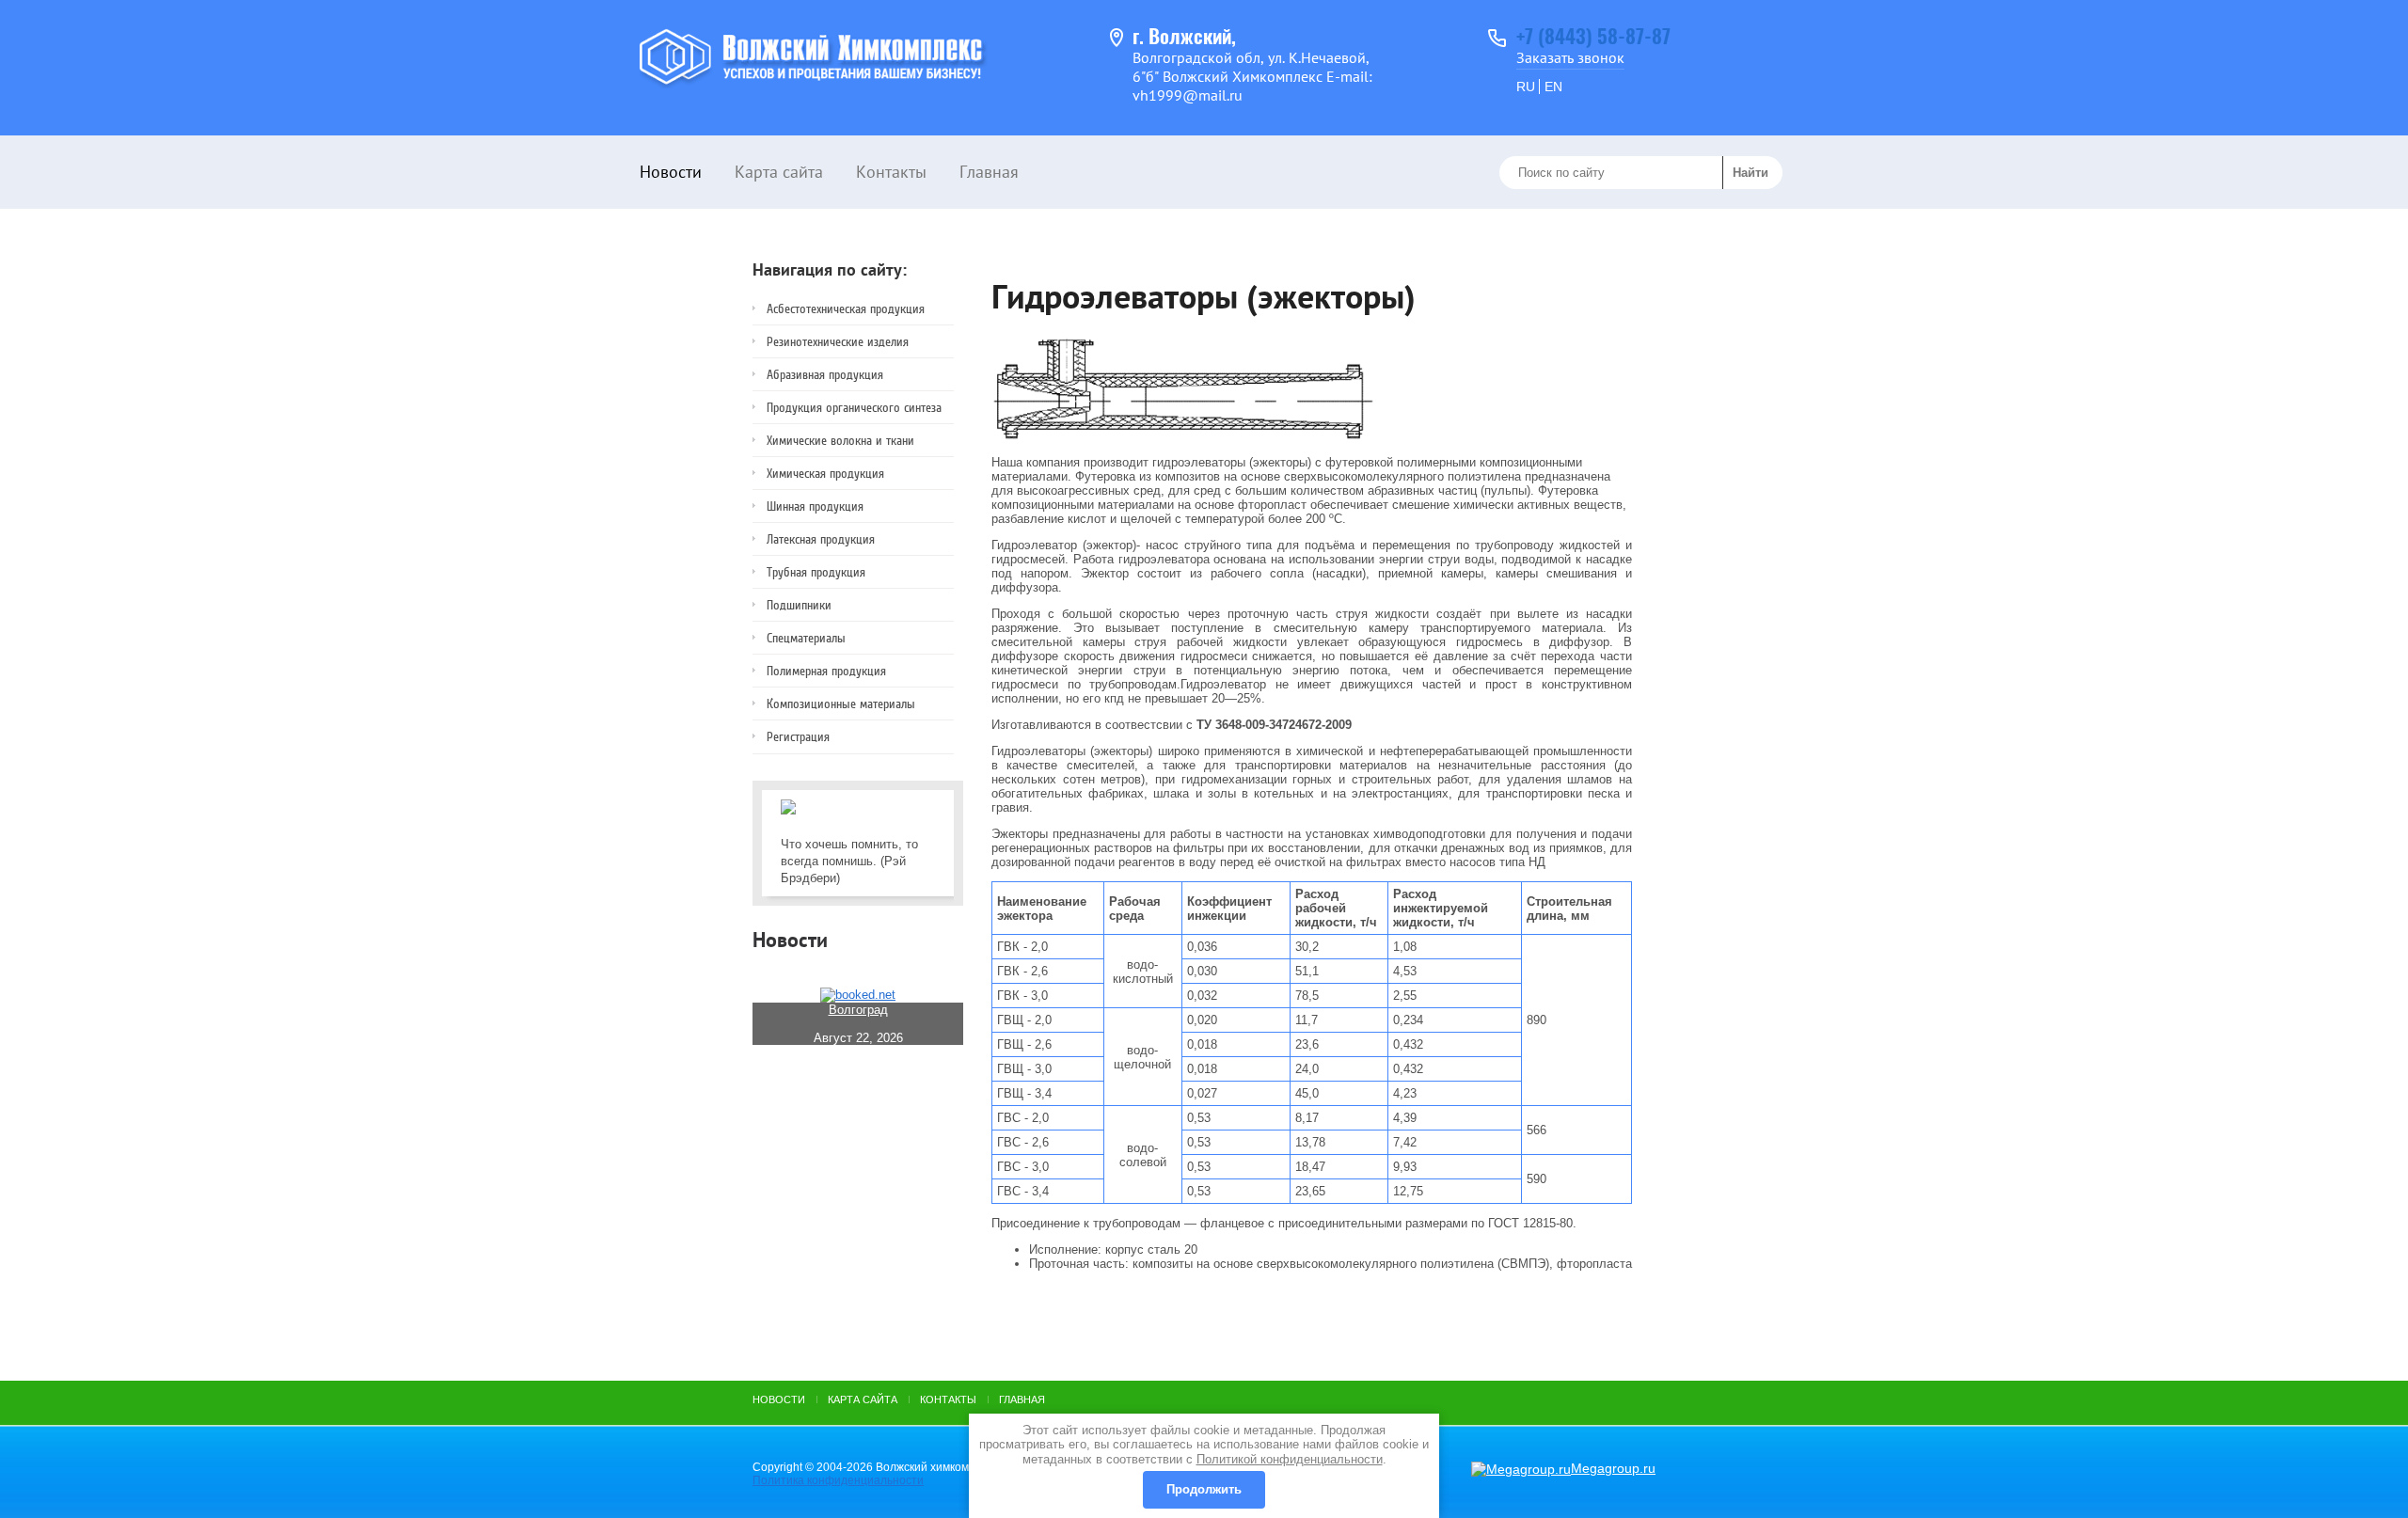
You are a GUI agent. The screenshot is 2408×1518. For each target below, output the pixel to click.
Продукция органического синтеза (854, 408)
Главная (989, 172)
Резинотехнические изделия (838, 342)
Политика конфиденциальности (838, 1480)
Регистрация (798, 737)
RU (1526, 87)
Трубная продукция (816, 572)
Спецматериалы (806, 638)
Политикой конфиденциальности (1290, 1459)
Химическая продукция (825, 474)
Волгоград (858, 1010)
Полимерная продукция (826, 671)
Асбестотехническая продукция (846, 309)
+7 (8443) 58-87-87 (1593, 38)
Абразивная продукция (825, 375)
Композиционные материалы (841, 704)
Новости (671, 172)
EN (1553, 87)
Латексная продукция (821, 539)
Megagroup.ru (1613, 1468)
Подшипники (799, 605)
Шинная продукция (815, 506)
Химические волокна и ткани (840, 441)
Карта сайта (779, 172)
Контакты (891, 172)
